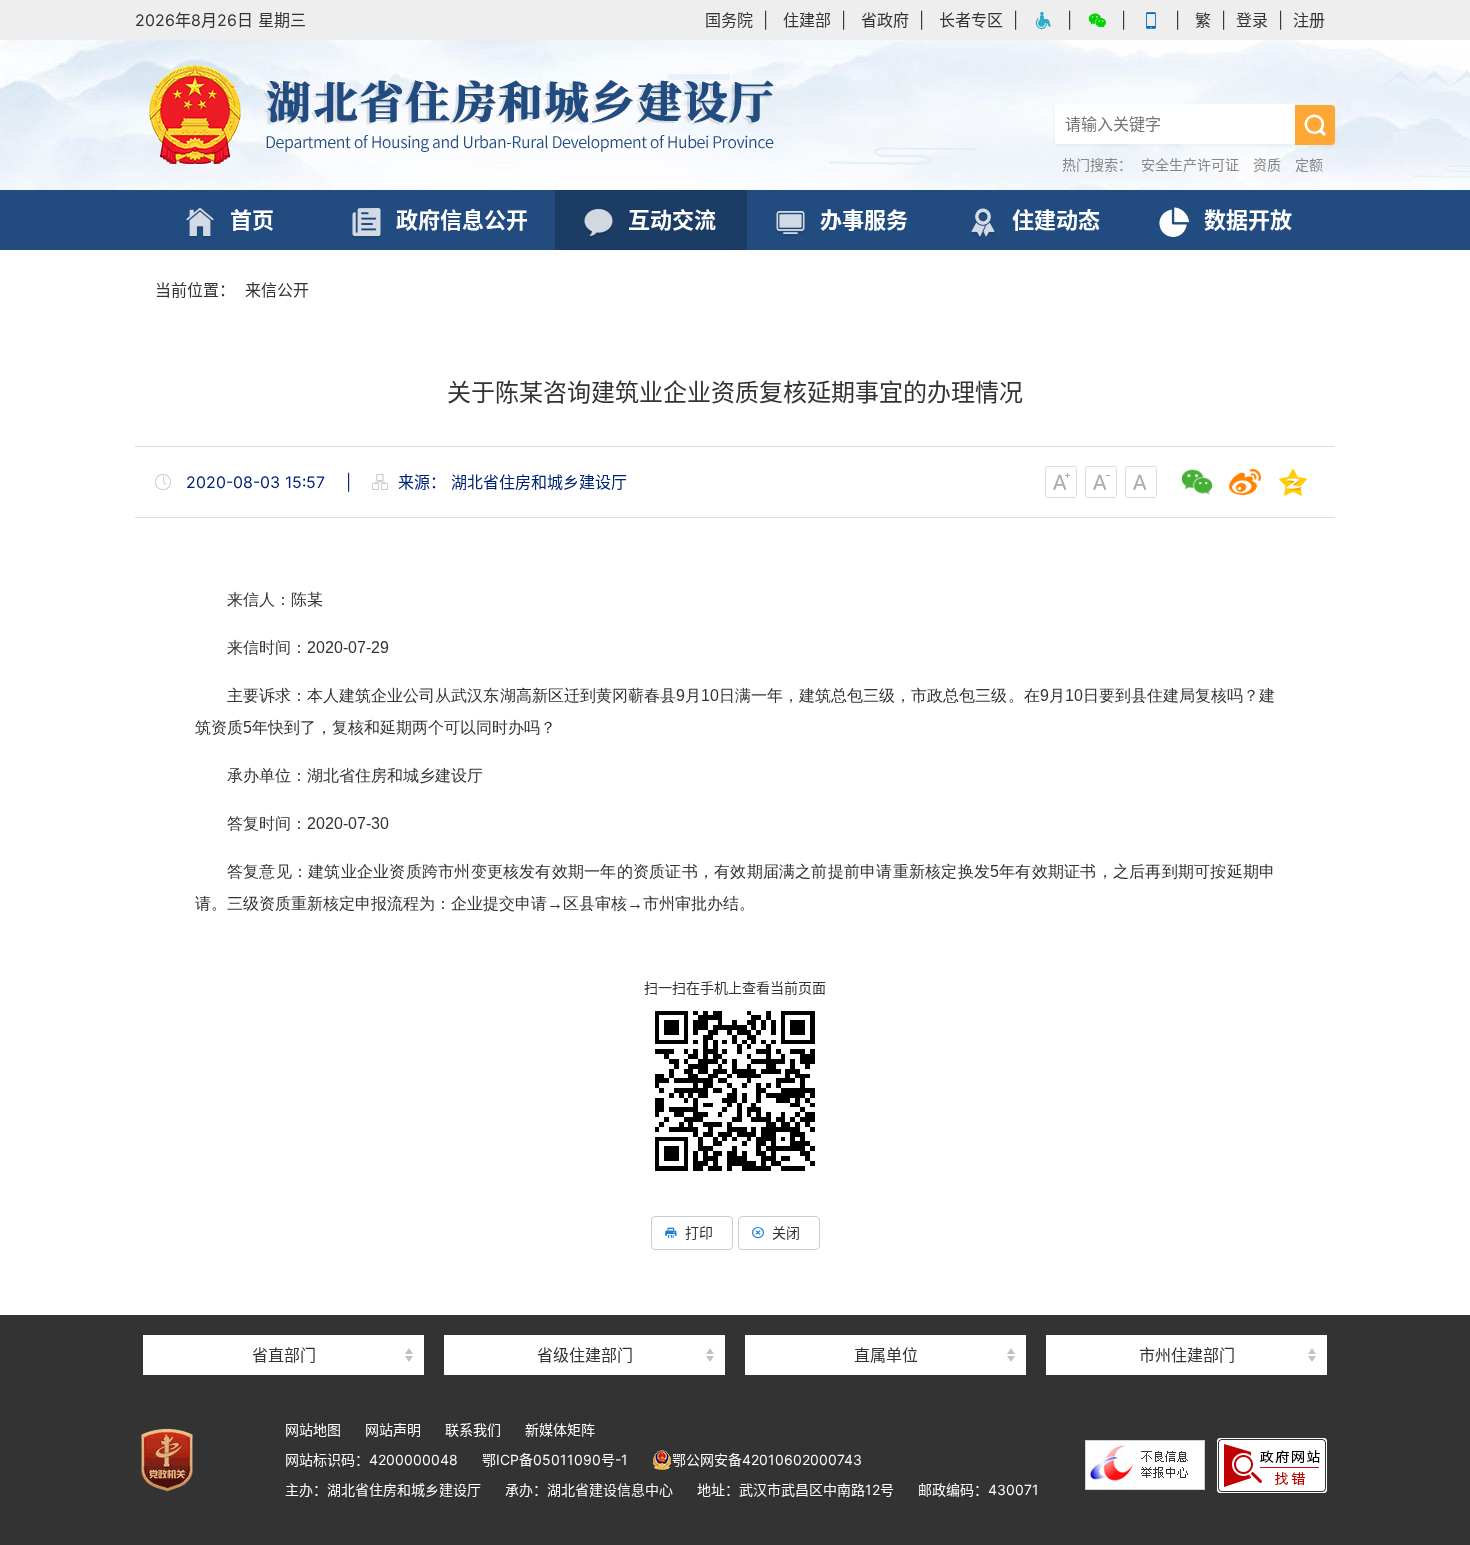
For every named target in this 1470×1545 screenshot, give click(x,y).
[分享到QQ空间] (1293, 482)
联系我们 (473, 1429)
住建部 (807, 20)
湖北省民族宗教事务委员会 (284, 1319)
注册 (1309, 20)
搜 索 (1315, 125)
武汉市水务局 (1187, 1319)
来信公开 (277, 290)
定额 (1309, 164)
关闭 (786, 1232)
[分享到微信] (1197, 482)
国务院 (729, 20)
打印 (699, 1232)
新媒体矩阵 (560, 1429)
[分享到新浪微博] (1245, 482)
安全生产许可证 (1190, 164)
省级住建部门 (585, 1355)
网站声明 (393, 1429)
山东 (585, 1319)
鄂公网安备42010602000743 (767, 1459)
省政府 (885, 20)
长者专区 (971, 20)
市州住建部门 (1187, 1355)
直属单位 (886, 1355)
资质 (1267, 164)
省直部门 (284, 1355)
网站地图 (313, 1429)
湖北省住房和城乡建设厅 (465, 115)
